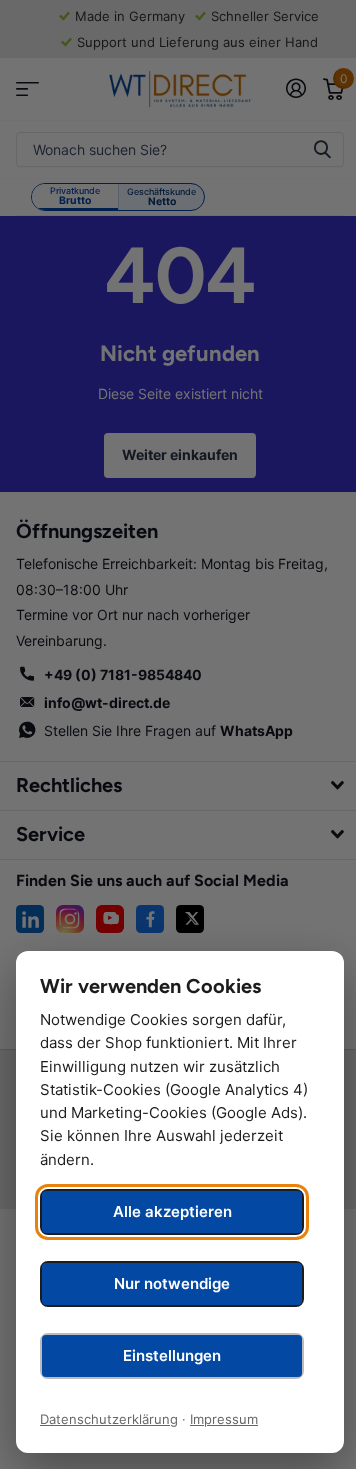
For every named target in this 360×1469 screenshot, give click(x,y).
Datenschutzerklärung (109, 1419)
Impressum (224, 1419)
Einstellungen (172, 1355)
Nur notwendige (172, 1283)
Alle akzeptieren (172, 1211)
